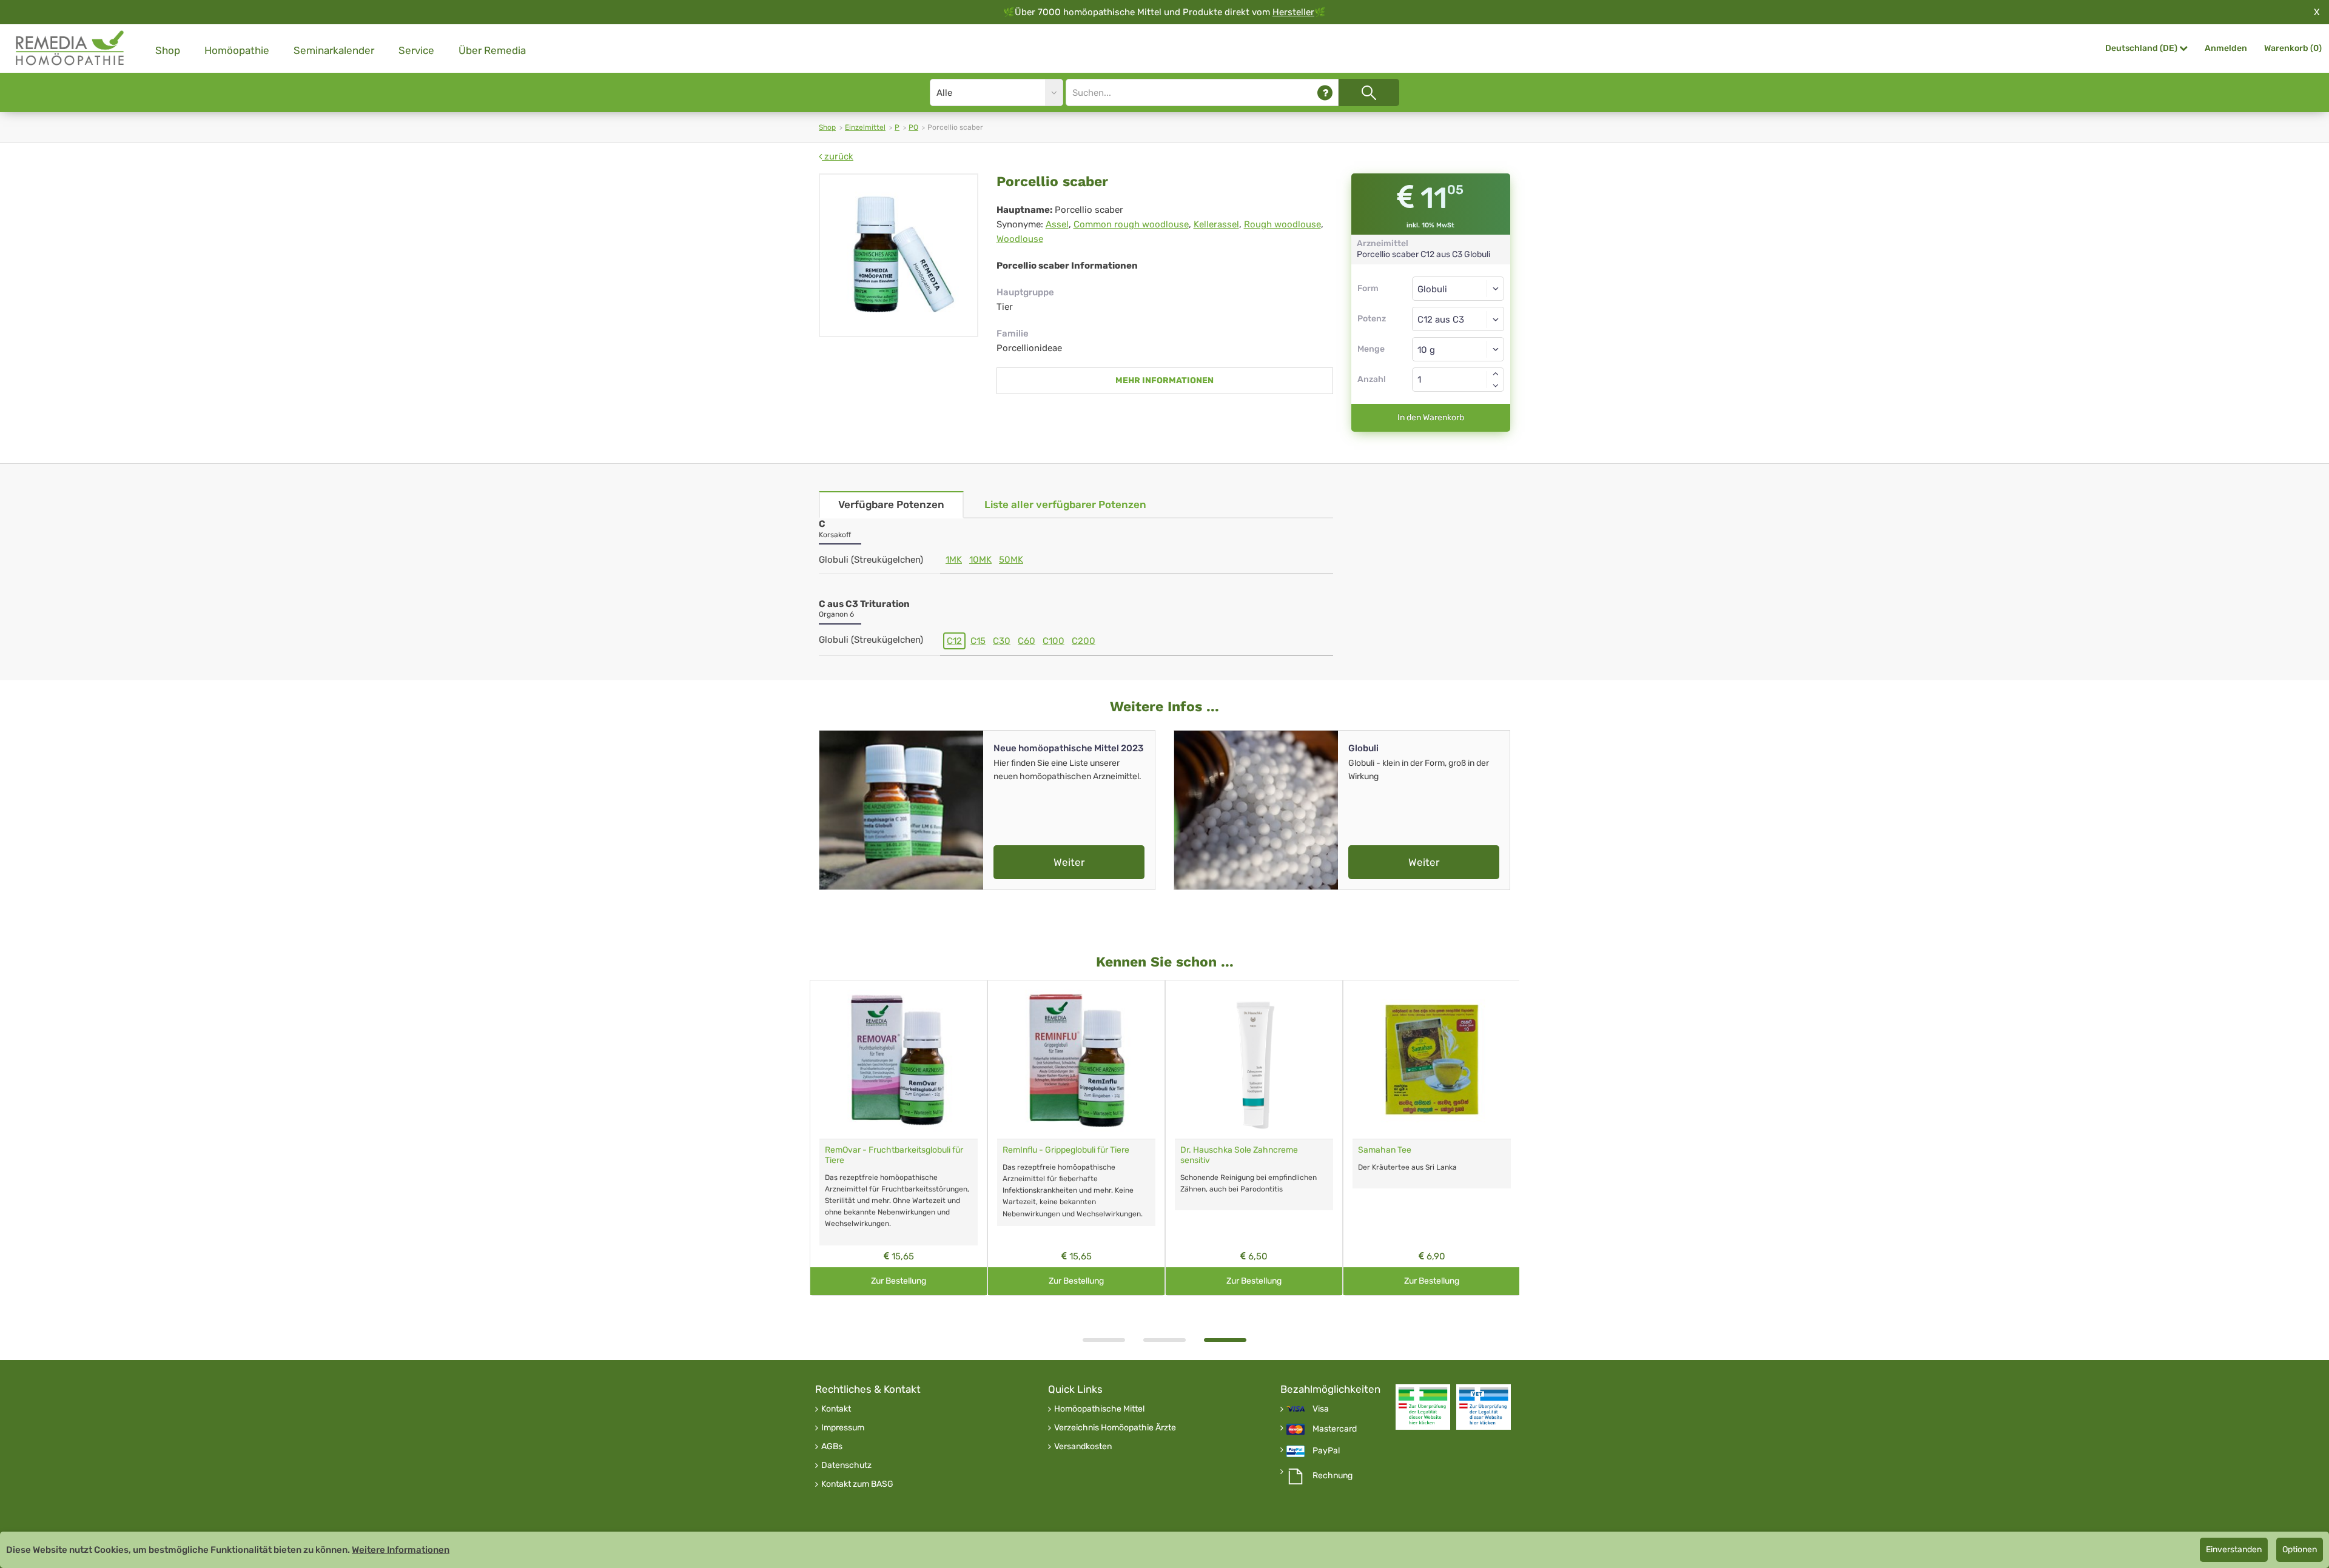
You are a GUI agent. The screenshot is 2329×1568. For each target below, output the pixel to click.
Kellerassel (1216, 224)
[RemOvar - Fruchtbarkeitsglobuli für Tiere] (899, 1060)
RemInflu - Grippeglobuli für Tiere (1066, 1150)
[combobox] (1458, 319)
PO (913, 127)
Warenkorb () (2293, 48)
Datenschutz (846, 1466)
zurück (838, 156)
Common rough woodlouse (1131, 224)
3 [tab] (1225, 1340)
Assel (1057, 224)
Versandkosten (1083, 1447)
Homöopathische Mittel (1099, 1409)
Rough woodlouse (1282, 224)
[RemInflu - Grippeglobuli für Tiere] (1076, 1060)
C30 (1002, 641)
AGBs (832, 1447)
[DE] (70, 48)
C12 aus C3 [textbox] (1441, 320)
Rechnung (1333, 1476)
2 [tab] (1164, 1340)
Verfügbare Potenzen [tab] (891, 504)
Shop (168, 50)
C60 (1027, 641)
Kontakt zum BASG (857, 1484)
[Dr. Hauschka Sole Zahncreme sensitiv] (1254, 1060)
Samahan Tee (1385, 1150)
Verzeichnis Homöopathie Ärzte (1115, 1428)
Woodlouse (1020, 239)
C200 (1084, 641)
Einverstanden (2234, 1550)
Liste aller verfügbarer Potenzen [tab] (1065, 504)
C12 (954, 641)
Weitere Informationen (401, 1550)
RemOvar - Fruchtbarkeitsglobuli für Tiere (894, 1155)
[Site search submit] (1369, 92)
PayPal (1326, 1451)
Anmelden (2226, 48)
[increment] (1496, 374)
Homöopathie (237, 50)
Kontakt (836, 1409)
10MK (980, 560)
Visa (1321, 1409)
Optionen (2300, 1550)
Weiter (1069, 862)
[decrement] (1496, 386)
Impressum (843, 1428)
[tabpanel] (1254, 1138)
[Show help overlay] (1325, 92)
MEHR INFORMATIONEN (1164, 380)
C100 (1054, 641)
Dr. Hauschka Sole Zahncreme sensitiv (1239, 1155)
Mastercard (1335, 1429)
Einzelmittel (865, 127)
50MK (1011, 560)
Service (416, 50)
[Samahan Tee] (1432, 1060)
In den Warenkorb (1431, 417)
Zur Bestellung (899, 1281)
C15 (978, 641)
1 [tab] (1104, 1340)
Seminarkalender (334, 50)
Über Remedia (492, 50)
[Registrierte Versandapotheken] (1423, 1407)
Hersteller (1293, 12)
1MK (954, 560)
